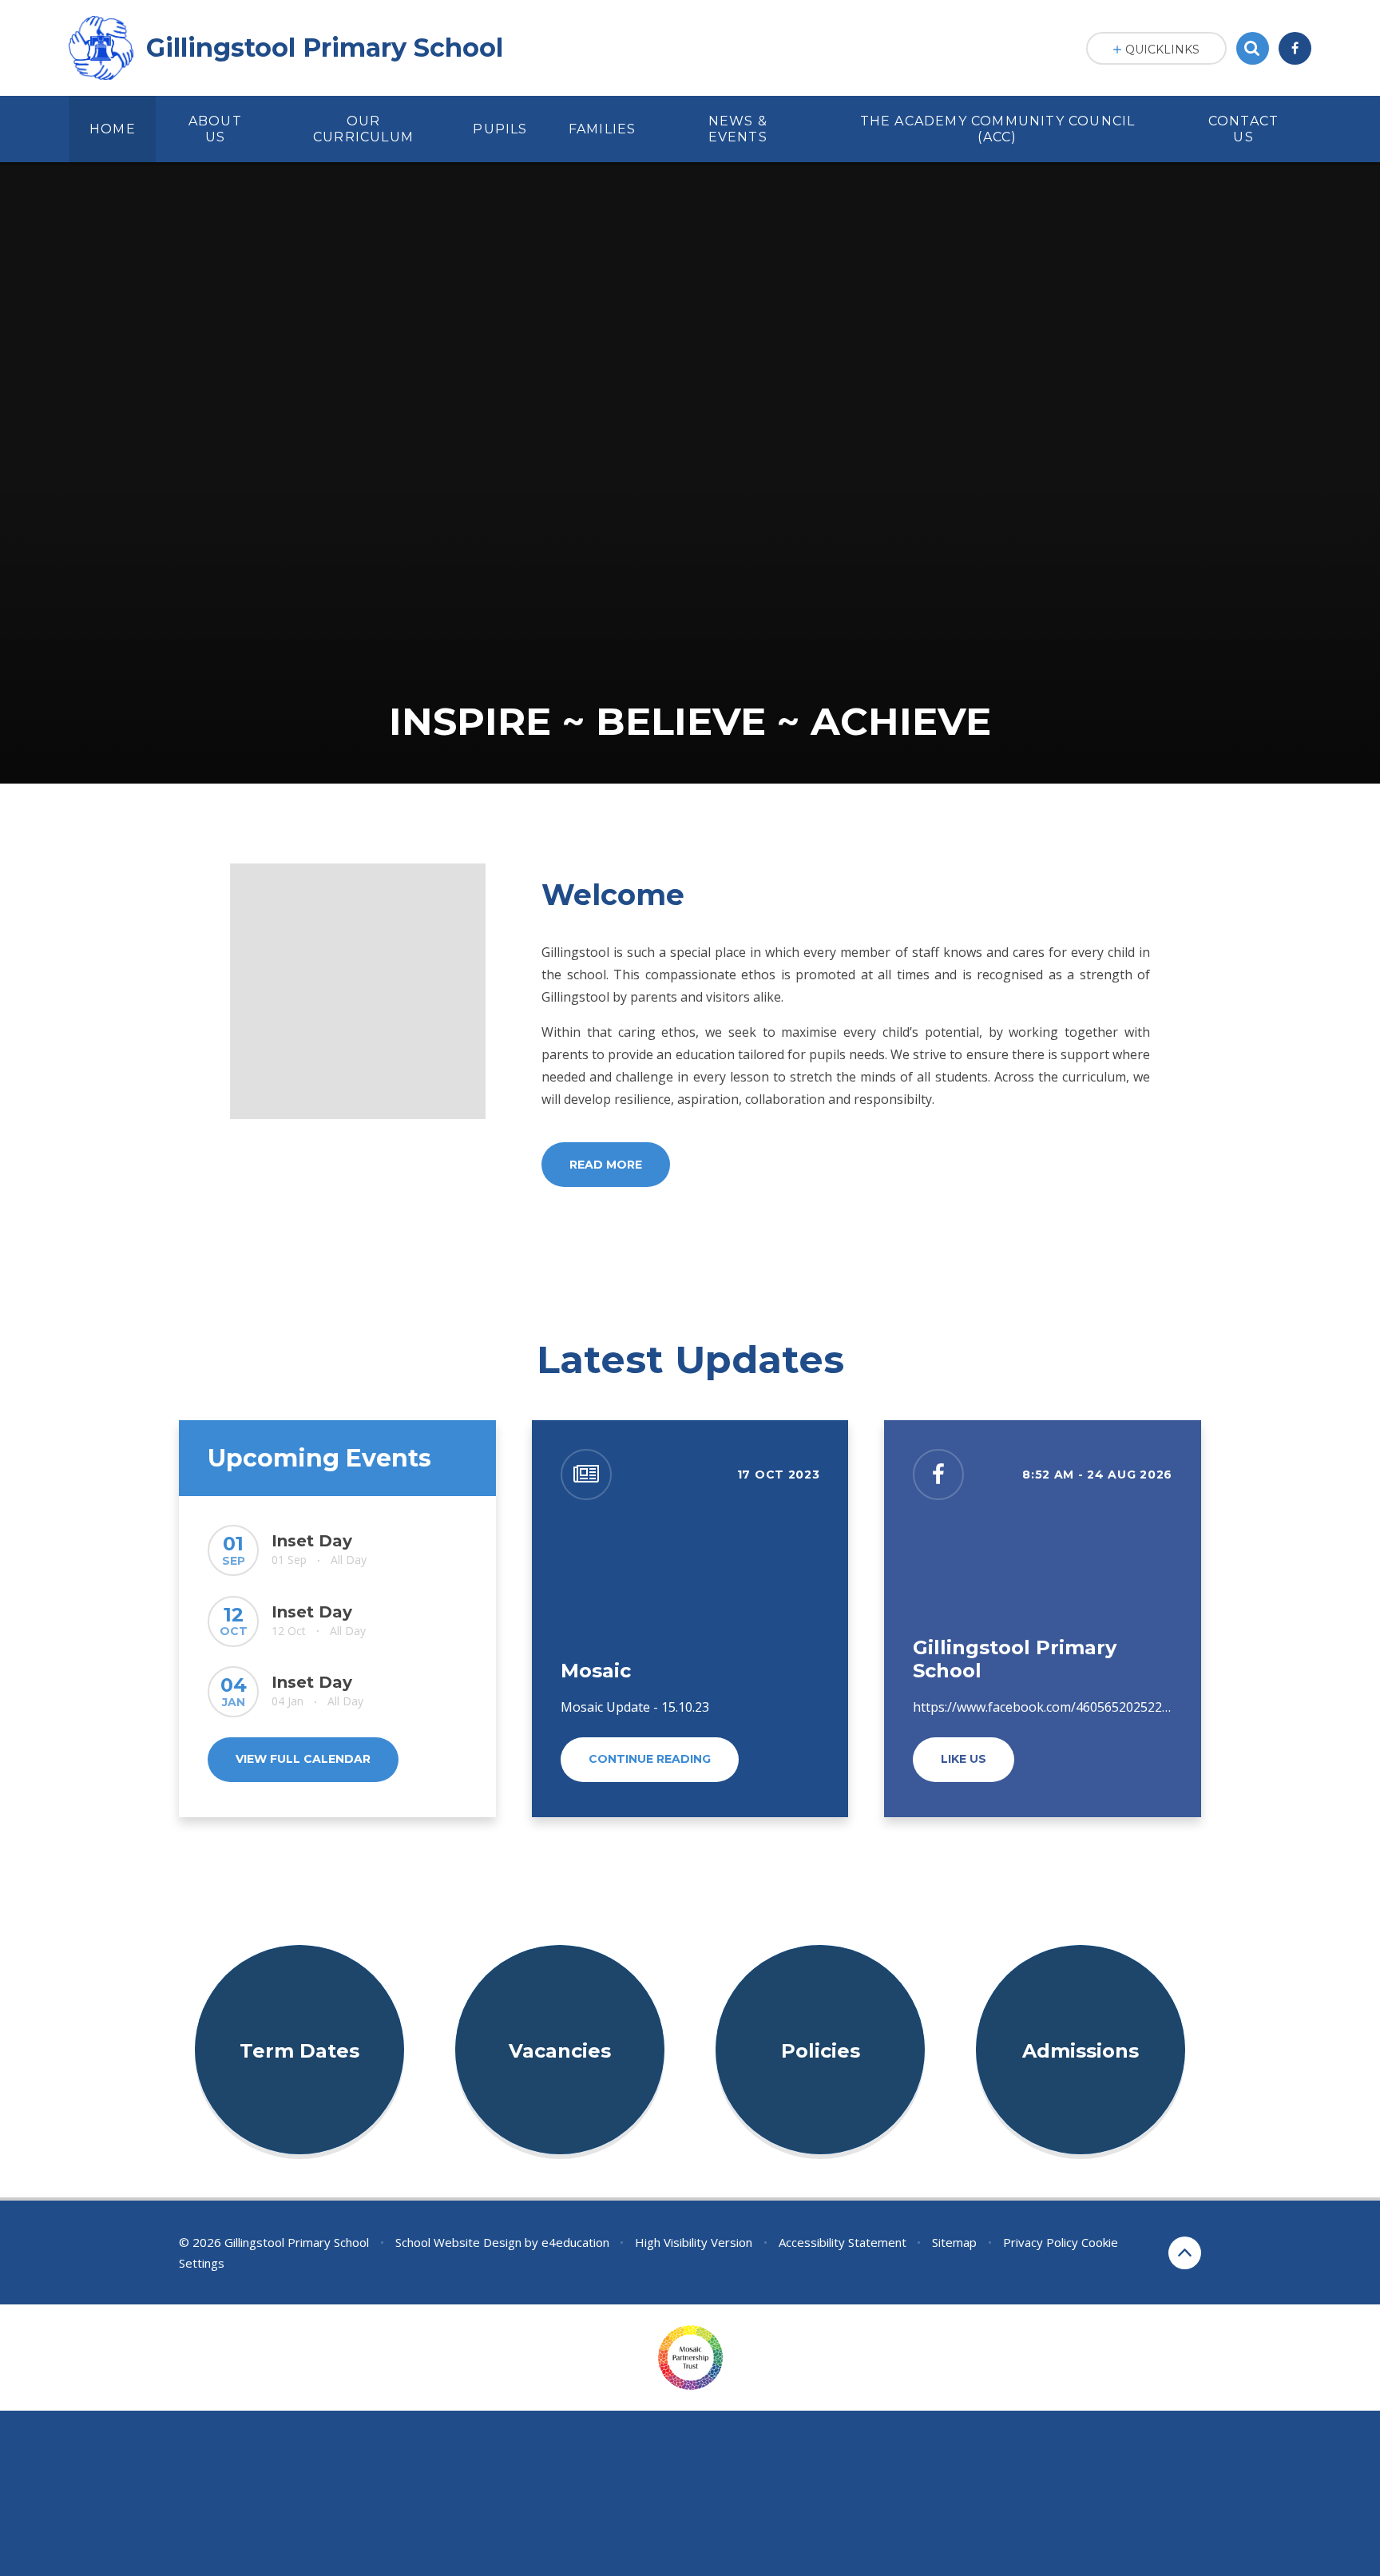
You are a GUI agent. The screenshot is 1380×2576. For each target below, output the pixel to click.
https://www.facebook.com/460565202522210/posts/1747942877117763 (1127, 1707)
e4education (575, 2242)
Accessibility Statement (843, 2242)
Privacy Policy (1041, 2242)
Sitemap (954, 2242)
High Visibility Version (694, 2242)
